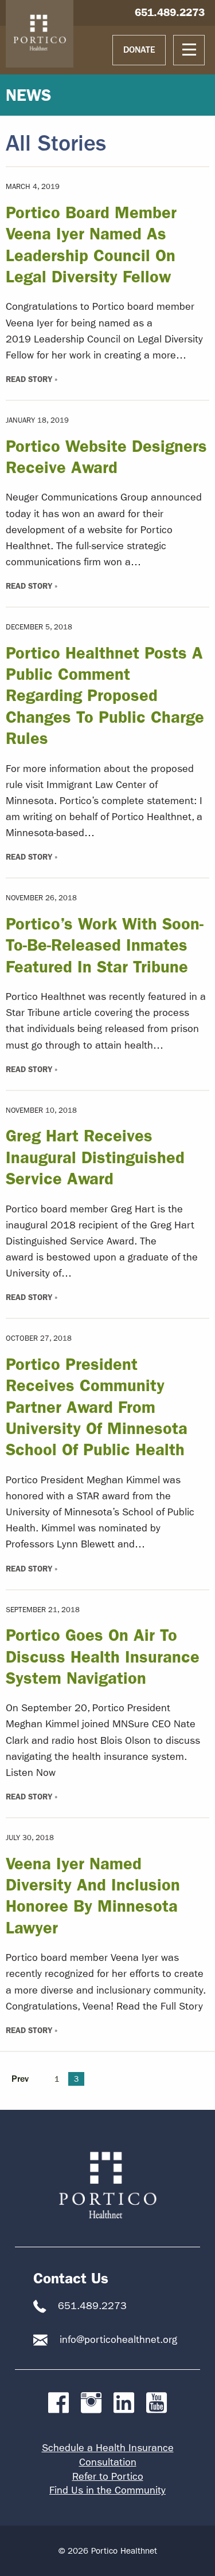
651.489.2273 (170, 12)
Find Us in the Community (107, 2490)
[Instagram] (91, 2403)
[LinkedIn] (124, 2403)
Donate (139, 50)
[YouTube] (157, 2403)
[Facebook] (58, 2403)
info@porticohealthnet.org (118, 2340)
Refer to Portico (108, 2477)
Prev (20, 2079)
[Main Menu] (189, 50)
